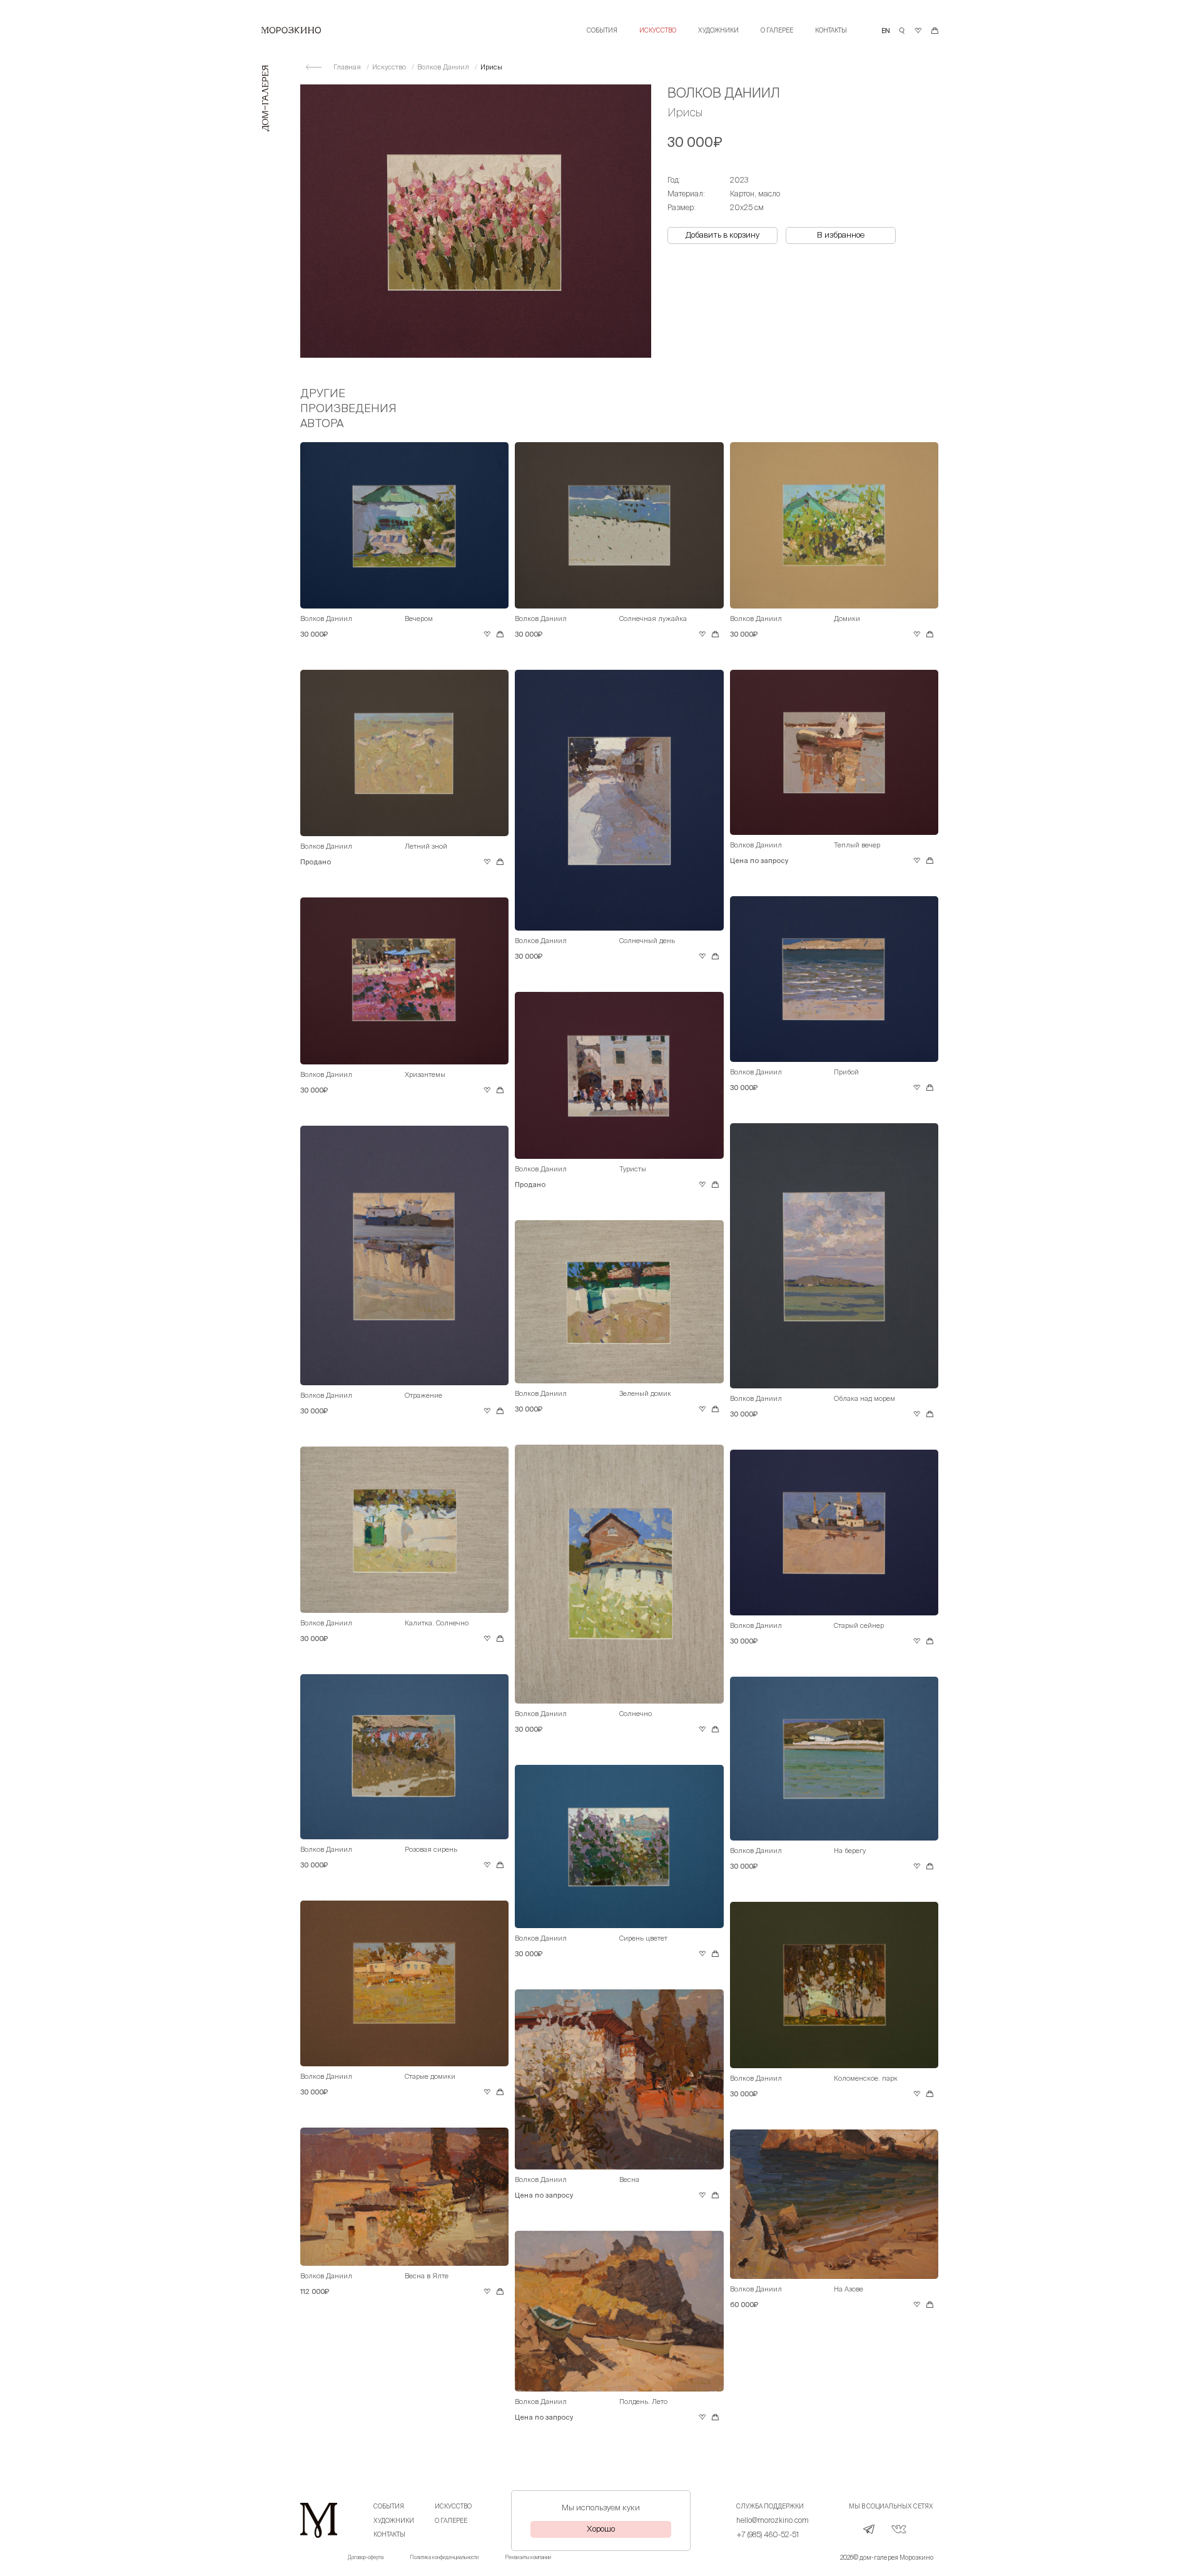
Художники (718, 30)
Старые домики (430, 2076)
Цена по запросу (759, 861)
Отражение (423, 1395)
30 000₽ (314, 634)
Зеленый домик (645, 1393)
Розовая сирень (431, 1849)
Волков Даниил (444, 67)
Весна (629, 2179)
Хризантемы (425, 1074)
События (602, 30)
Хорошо (601, 2529)
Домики (847, 619)
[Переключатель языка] (886, 31)
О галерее (777, 30)
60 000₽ (744, 2305)
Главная (348, 67)
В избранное (841, 235)
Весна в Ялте (427, 2276)
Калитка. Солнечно (437, 1623)
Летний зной (426, 846)
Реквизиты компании (528, 2558)
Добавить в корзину (722, 235)
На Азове (849, 2289)
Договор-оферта (366, 2558)
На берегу (850, 1851)
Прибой (846, 1072)
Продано (316, 862)
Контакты (831, 30)
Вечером (419, 619)
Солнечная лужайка (653, 619)
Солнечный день (647, 941)
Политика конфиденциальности (444, 2558)
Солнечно (636, 1714)
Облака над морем (864, 1398)
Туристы (633, 1169)
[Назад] (314, 67)
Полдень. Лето (643, 2402)
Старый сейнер (859, 1625)
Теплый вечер (857, 845)
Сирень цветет (643, 1938)
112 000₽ (315, 2291)
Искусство (658, 30)
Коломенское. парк (866, 2078)
